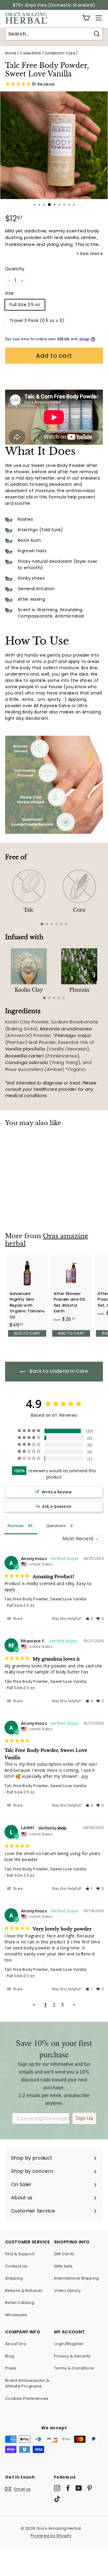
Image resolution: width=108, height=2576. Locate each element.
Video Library (67, 2291)
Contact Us (16, 2266)
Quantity (15, 269)
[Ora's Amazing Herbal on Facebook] (68, 2488)
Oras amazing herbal (47, 1240)
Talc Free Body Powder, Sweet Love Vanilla (45, 1599)
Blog (10, 2356)
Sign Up (84, 2118)
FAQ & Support (20, 2254)
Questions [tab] (56, 1526)
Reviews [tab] (16, 1526)
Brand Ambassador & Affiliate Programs (27, 2383)
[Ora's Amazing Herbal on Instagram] (57, 2488)
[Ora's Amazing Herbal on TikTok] (57, 2499)
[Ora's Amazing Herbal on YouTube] (79, 2488)
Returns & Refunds (24, 2291)
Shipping (14, 2278)
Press (11, 2368)
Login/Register (69, 2344)
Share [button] (18, 1619)
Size (9, 293)
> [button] (74, 2005)
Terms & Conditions (74, 2368)
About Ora (16, 2344)
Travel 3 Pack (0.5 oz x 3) (37, 320)
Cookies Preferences (27, 2398)
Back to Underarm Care (58, 1371)
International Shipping (76, 2278)
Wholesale (16, 2315)
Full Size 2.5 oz (25, 305)
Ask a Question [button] (57, 1506)
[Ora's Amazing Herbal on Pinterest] (90, 2488)
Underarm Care (60, 53)
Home (10, 53)
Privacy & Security (72, 2356)
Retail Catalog (20, 2303)
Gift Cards (64, 2254)
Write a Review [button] (57, 1492)
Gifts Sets (63, 2266)
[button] (89, 1619)
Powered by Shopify (51, 2536)
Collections (30, 53)
